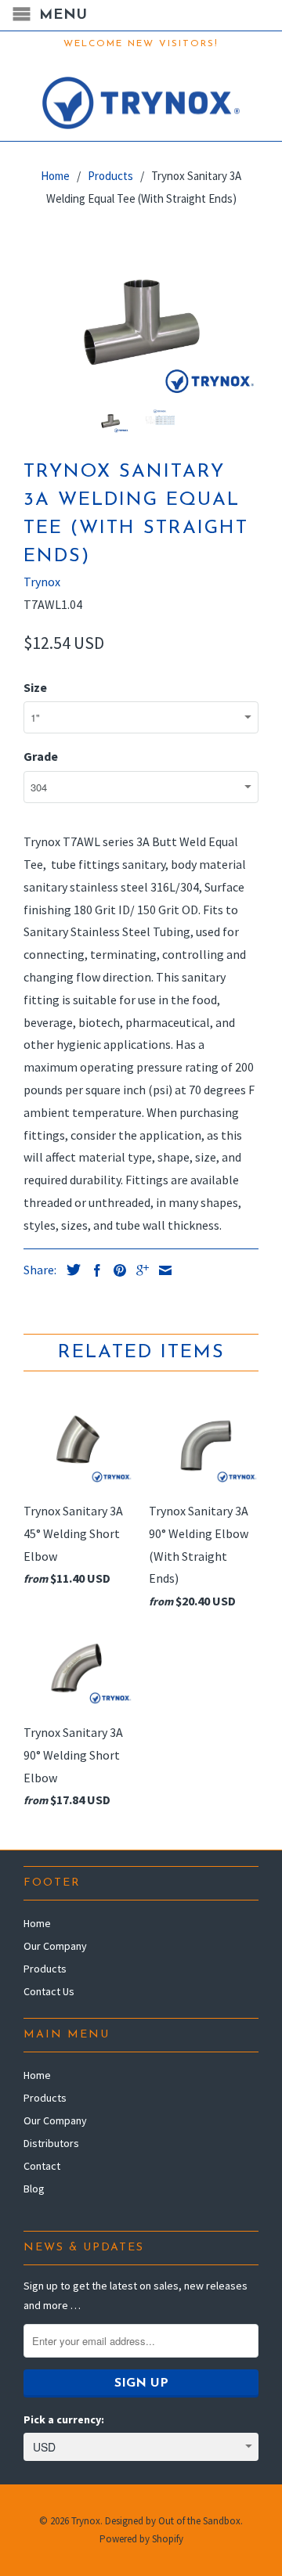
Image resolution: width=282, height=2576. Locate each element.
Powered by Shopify (141, 2539)
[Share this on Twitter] (70, 1270)
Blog (34, 2189)
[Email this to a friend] (161, 1270)
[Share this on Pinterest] (116, 1270)
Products (45, 1969)
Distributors (51, 2143)
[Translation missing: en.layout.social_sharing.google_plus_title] (139, 1270)
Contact (42, 2166)
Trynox (42, 582)
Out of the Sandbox (199, 2521)
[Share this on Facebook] (93, 1270)
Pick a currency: (64, 2419)
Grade (41, 756)
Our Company (55, 1946)
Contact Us (49, 1991)
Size (35, 687)
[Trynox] (141, 99)
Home (37, 1923)
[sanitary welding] (141, 318)
